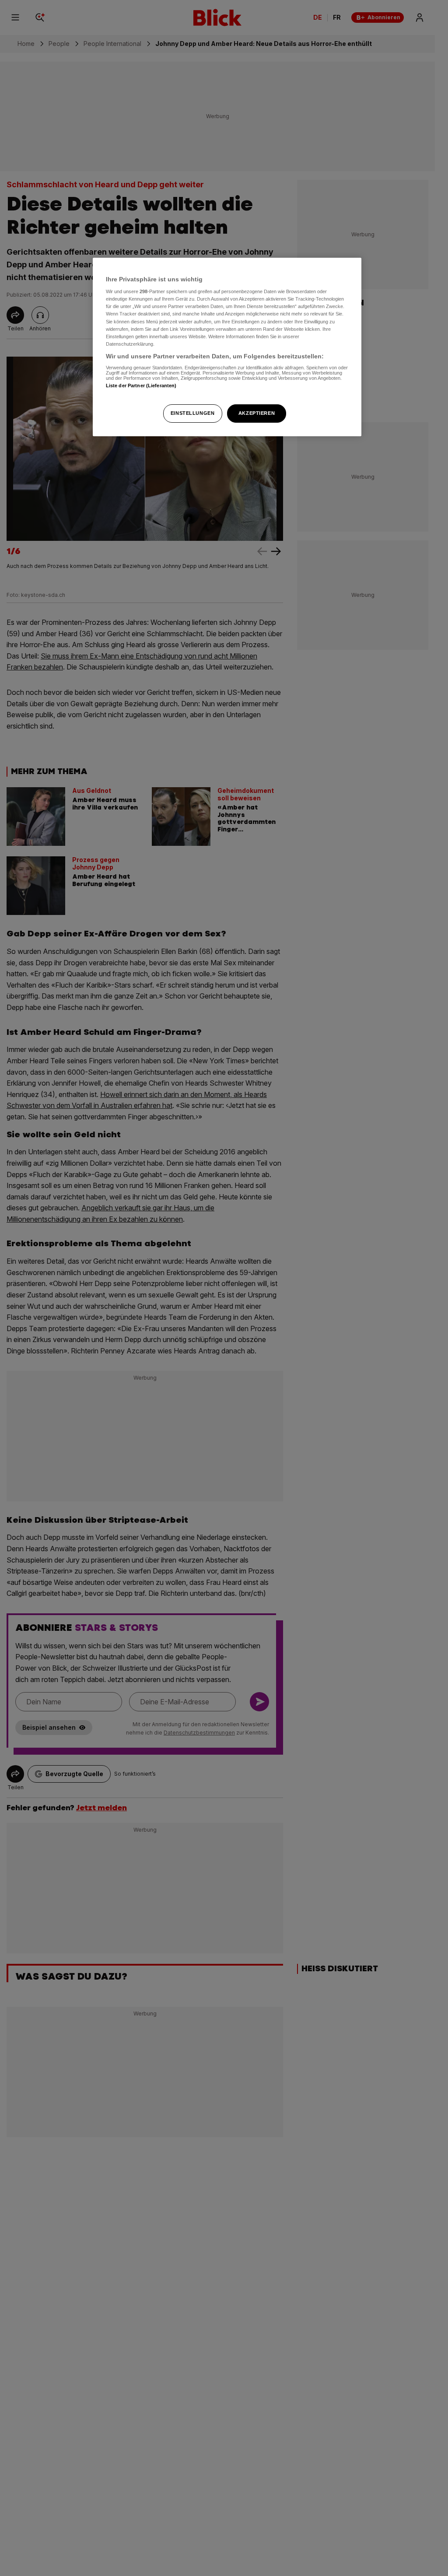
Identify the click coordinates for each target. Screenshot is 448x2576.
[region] (227, 347)
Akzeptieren (257, 413)
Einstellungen (192, 413)
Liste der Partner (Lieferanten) (141, 386)
